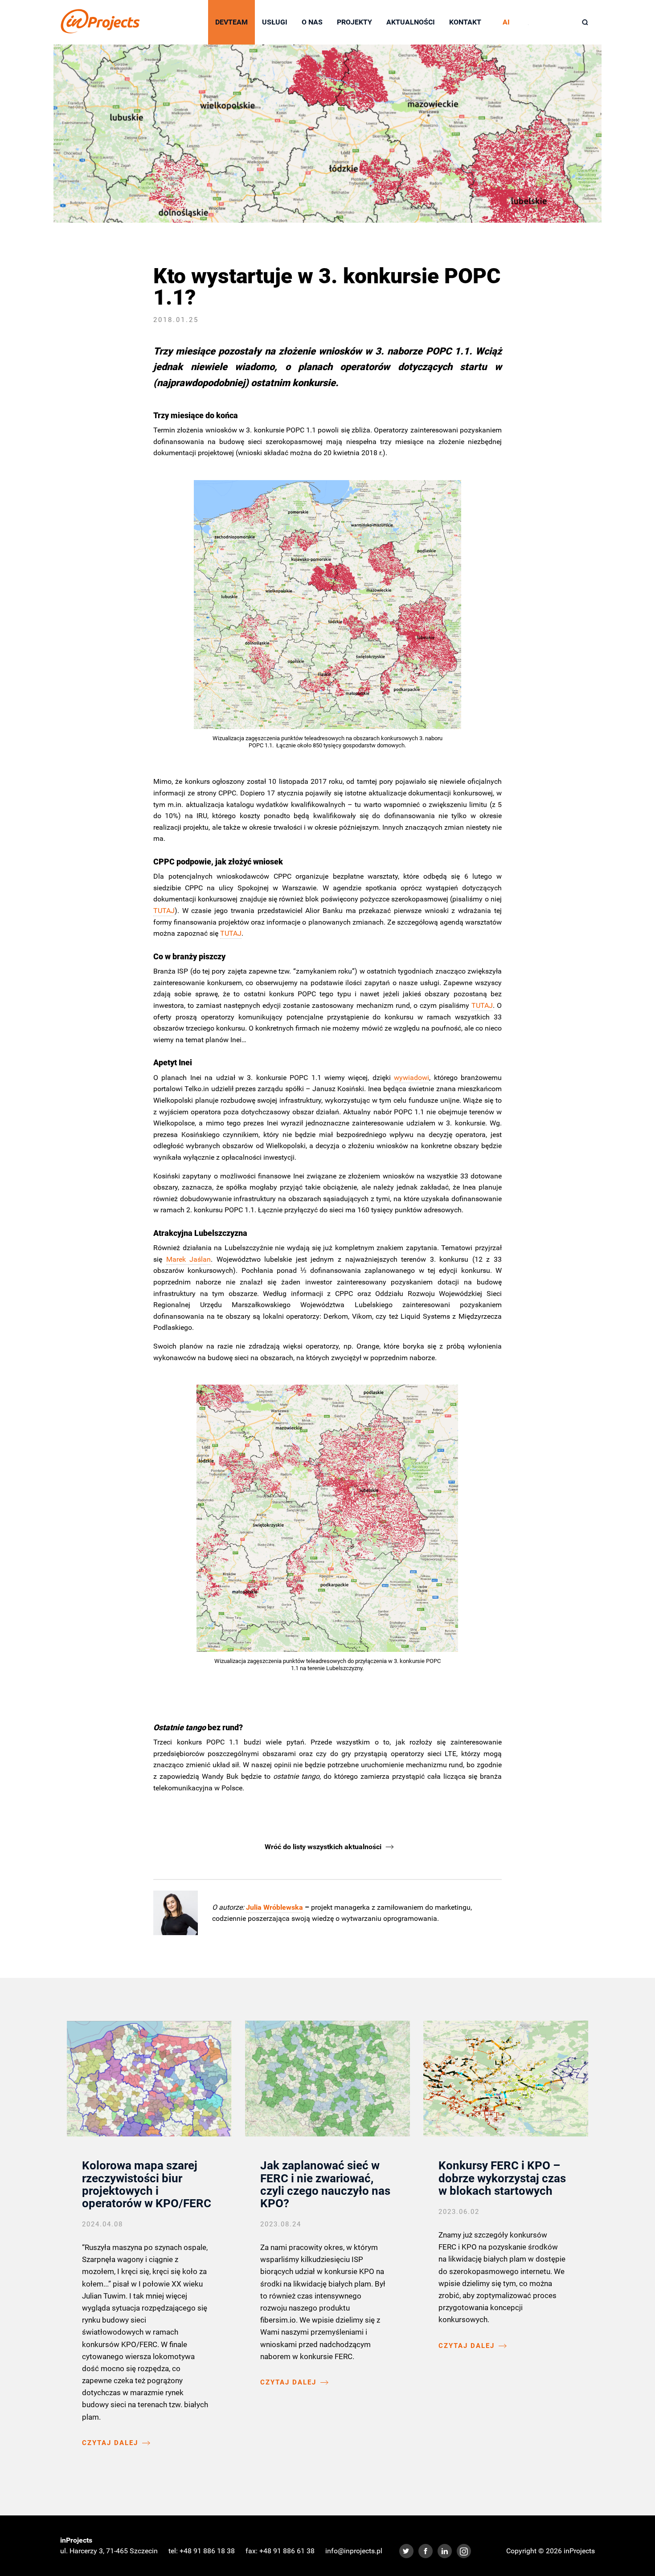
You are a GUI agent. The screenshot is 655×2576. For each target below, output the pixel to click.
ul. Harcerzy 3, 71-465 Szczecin (109, 2551)
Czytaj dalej (110, 2443)
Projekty (354, 22)
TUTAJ (164, 911)
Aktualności (411, 22)
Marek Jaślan (189, 1259)
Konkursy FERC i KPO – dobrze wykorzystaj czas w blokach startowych (502, 2178)
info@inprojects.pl (354, 2551)
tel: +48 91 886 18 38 (202, 2551)
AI (506, 22)
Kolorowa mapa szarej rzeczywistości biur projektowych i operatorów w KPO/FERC (147, 2184)
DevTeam (231, 22)
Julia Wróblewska (274, 1907)
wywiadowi (411, 1078)
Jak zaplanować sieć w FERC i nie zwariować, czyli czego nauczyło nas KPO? (325, 2184)
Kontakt (465, 22)
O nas (312, 22)
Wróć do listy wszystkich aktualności (323, 1847)
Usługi (275, 22)
